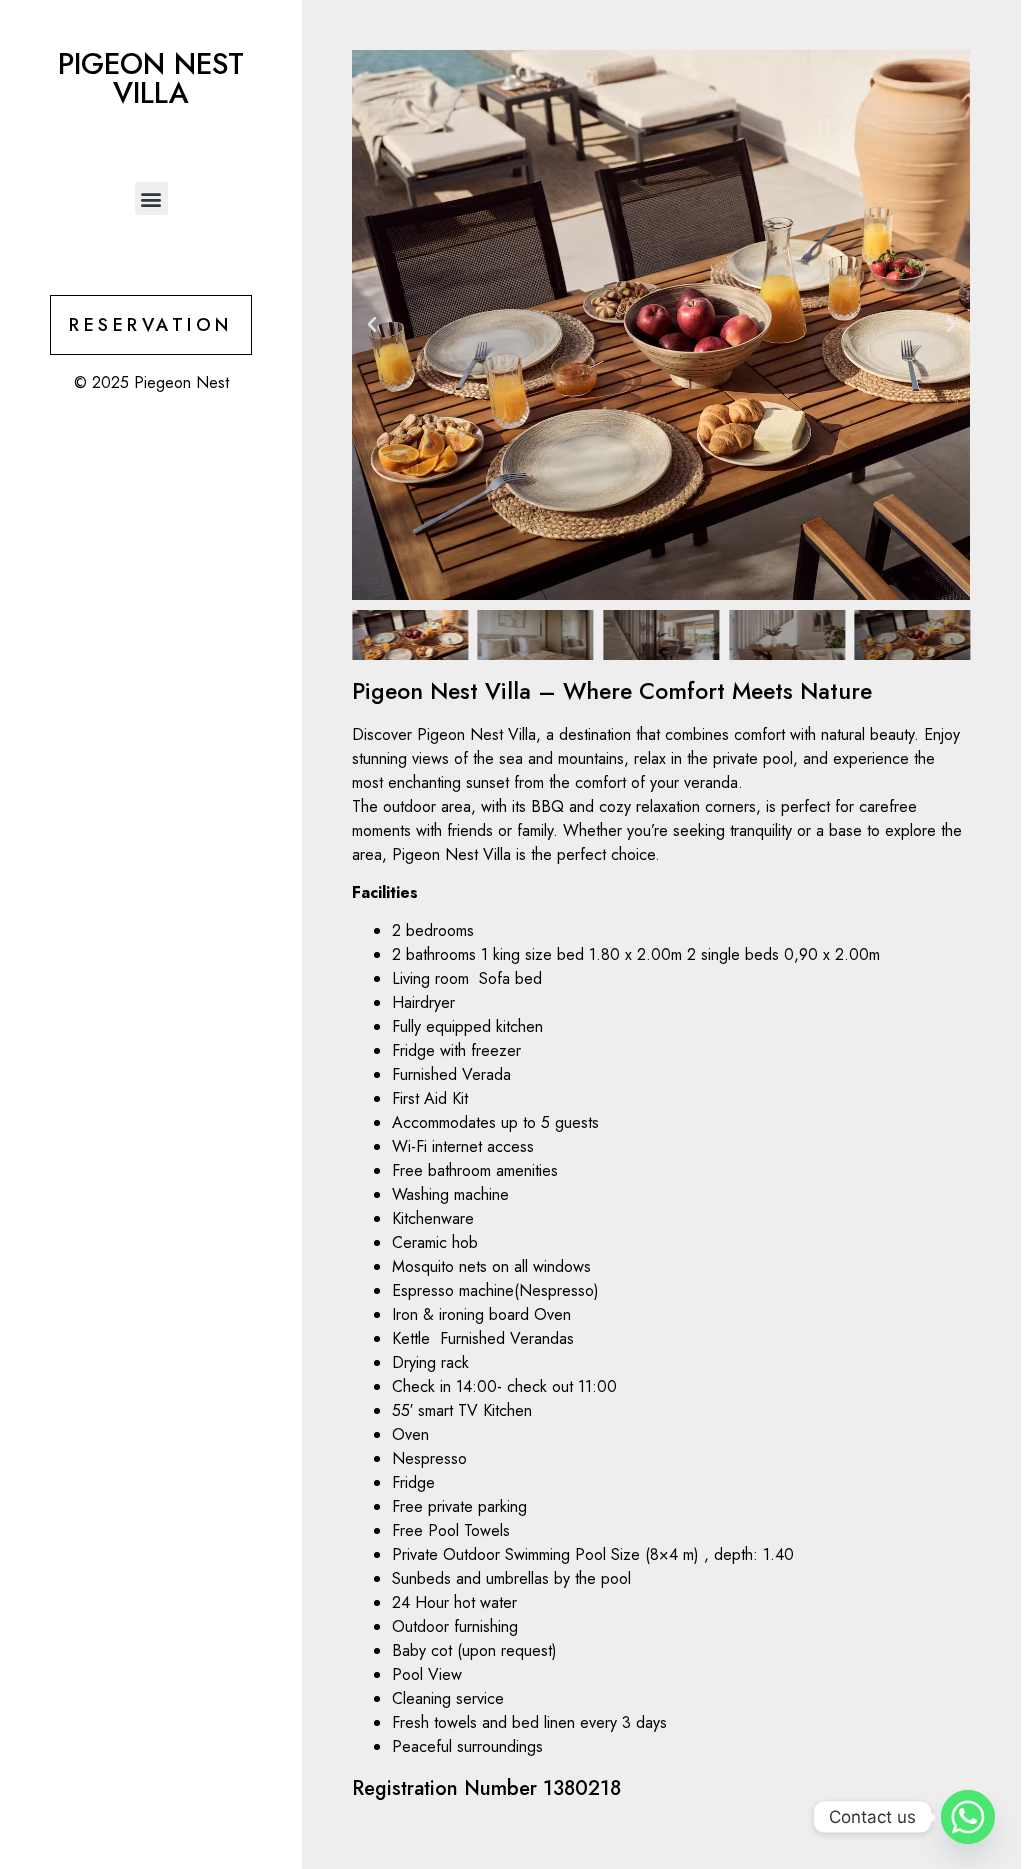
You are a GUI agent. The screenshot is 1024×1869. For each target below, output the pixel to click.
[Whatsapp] (968, 1817)
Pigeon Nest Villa (151, 78)
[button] (151, 198)
